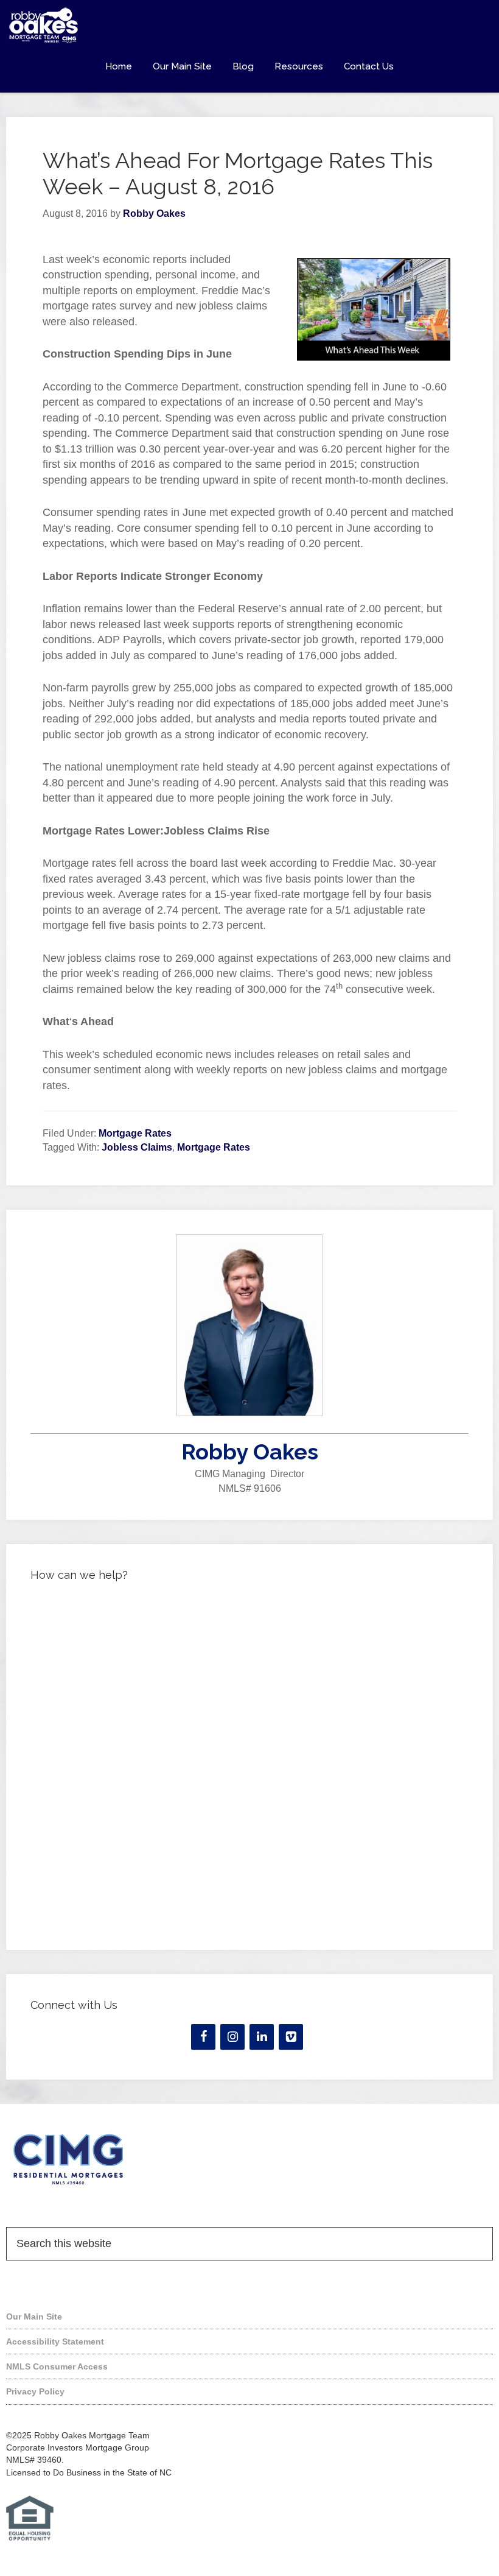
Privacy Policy (35, 2391)
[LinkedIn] (262, 2037)
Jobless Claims (137, 1147)
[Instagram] (232, 2037)
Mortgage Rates (135, 1133)
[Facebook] (203, 2037)
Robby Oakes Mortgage (249, 26)
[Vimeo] (291, 2037)
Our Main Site (34, 2317)
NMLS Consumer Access (57, 2366)
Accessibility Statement (55, 2341)
